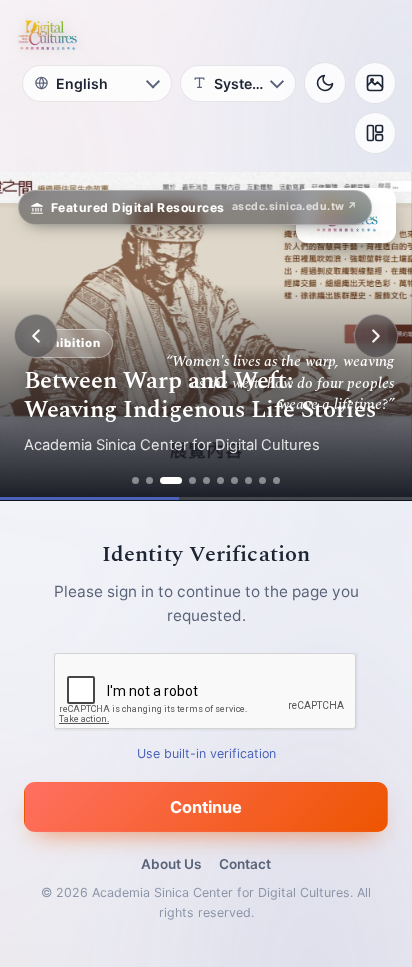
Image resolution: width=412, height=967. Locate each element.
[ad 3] (171, 480)
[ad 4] (192, 480)
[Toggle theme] (325, 83)
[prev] (36, 336)
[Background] (375, 83)
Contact (245, 864)
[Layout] (375, 133)
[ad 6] (220, 480)
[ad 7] (234, 480)
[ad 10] (276, 480)
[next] (376, 336)
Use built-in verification (206, 753)
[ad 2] (149, 480)
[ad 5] (206, 480)
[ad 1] (135, 480)
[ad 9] (262, 480)
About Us (171, 864)
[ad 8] (248, 480)
